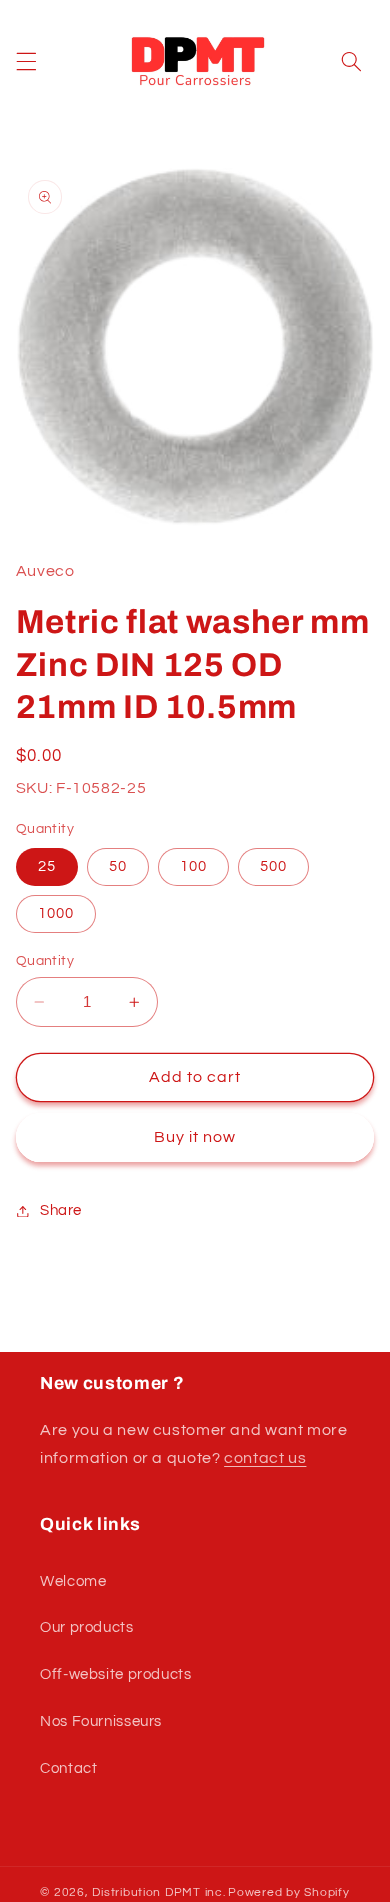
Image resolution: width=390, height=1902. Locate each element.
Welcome (73, 1581)
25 (47, 866)
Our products (87, 1627)
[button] (26, 62)
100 (193, 866)
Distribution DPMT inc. (158, 1892)
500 (273, 866)
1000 (56, 913)
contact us (265, 1458)
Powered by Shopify (288, 1892)
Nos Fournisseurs (101, 1721)
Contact (68, 1768)
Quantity (45, 961)
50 (118, 866)
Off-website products (116, 1674)
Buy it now (195, 1137)
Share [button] (61, 1210)
